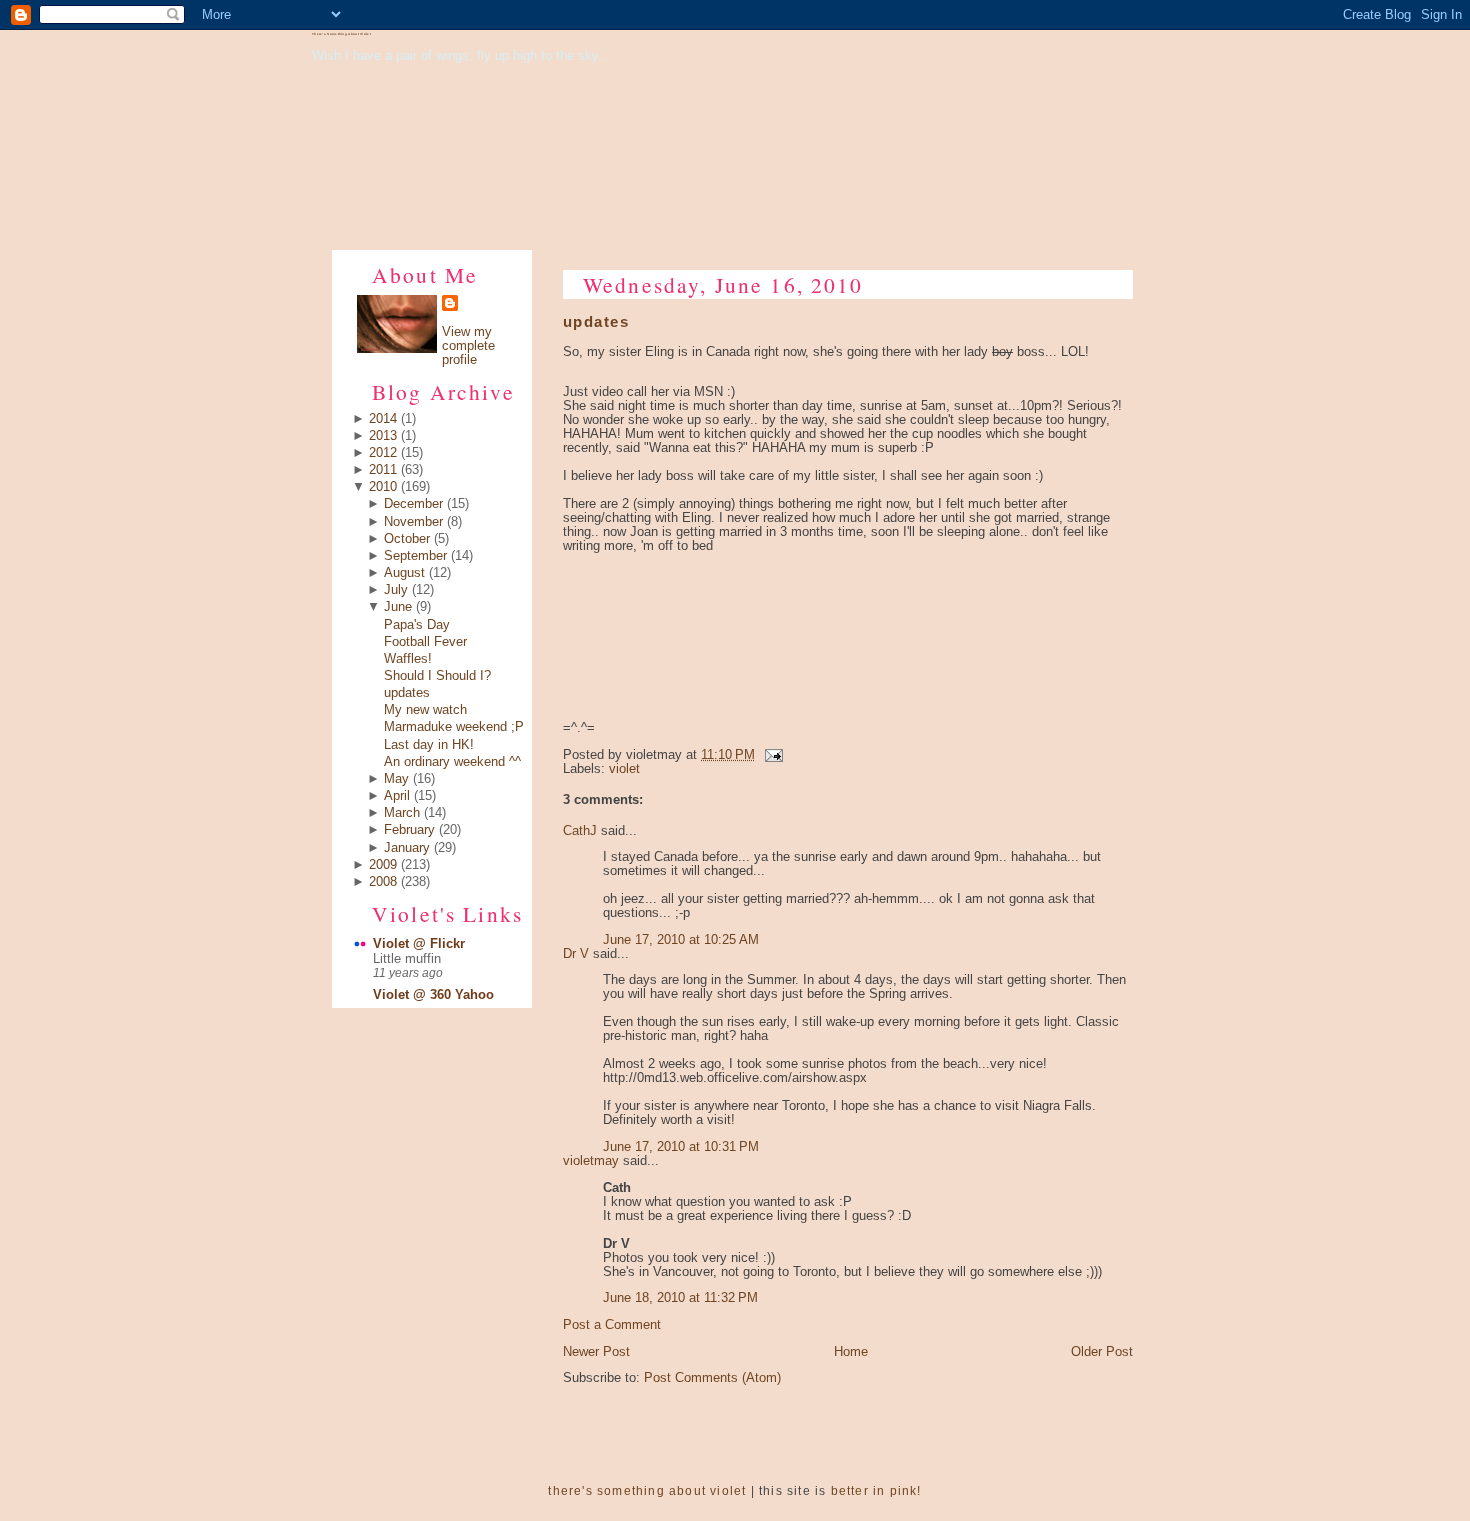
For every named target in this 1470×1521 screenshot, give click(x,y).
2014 (383, 419)
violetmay (591, 1161)
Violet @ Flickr (419, 944)
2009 (383, 865)
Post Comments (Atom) (712, 1378)
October (407, 539)
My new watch (425, 710)
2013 (383, 436)
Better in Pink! (876, 1491)
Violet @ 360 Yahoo (433, 995)
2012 (383, 453)
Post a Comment (612, 1325)
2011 (383, 470)
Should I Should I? (437, 676)
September (415, 556)
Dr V (576, 954)
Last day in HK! (429, 745)
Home (851, 1352)
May (396, 779)
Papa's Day (417, 625)
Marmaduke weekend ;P (454, 727)
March (402, 813)
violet (624, 769)
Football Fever (425, 642)
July (396, 590)
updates (407, 693)
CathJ (580, 831)
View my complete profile (468, 346)
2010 (383, 487)
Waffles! (408, 659)
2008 (383, 882)
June (398, 607)
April (397, 796)
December (413, 504)
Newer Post (596, 1352)
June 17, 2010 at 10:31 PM (681, 1147)
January (407, 848)
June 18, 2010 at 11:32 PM (680, 1298)
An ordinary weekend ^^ (452, 762)
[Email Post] (771, 755)
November (413, 522)
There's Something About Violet (341, 34)
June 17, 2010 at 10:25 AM (681, 940)
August (404, 573)
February (409, 830)
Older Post (1102, 1352)
